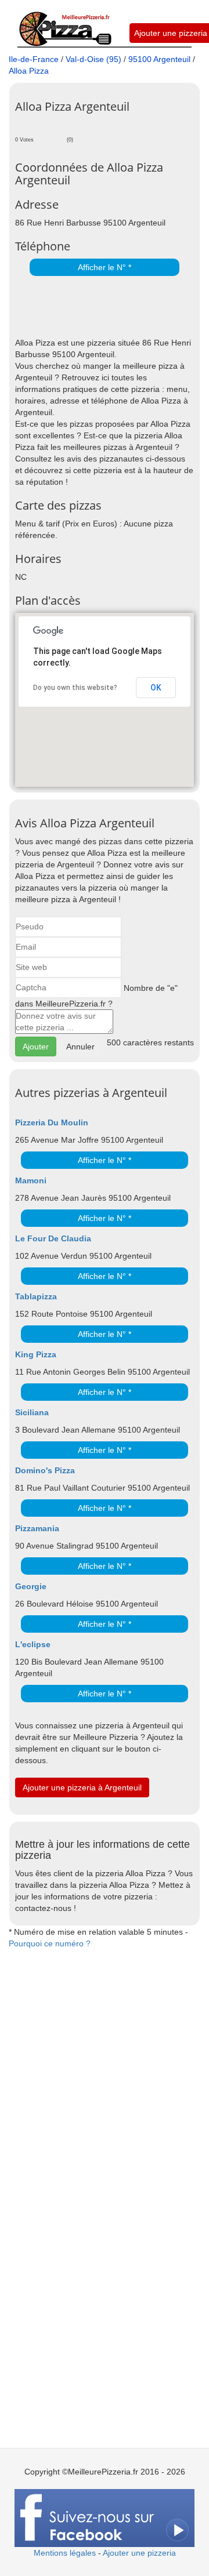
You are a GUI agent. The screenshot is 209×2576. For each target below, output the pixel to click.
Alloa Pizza (29, 71)
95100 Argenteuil (159, 59)
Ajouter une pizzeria (171, 33)
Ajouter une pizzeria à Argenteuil (82, 1787)
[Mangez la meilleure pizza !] (65, 23)
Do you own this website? (75, 688)
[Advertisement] (112, 308)
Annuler (80, 1047)
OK (156, 688)
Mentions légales (65, 2553)
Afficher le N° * (105, 267)
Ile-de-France (34, 59)
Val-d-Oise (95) (93, 59)
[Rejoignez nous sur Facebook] (105, 2517)
